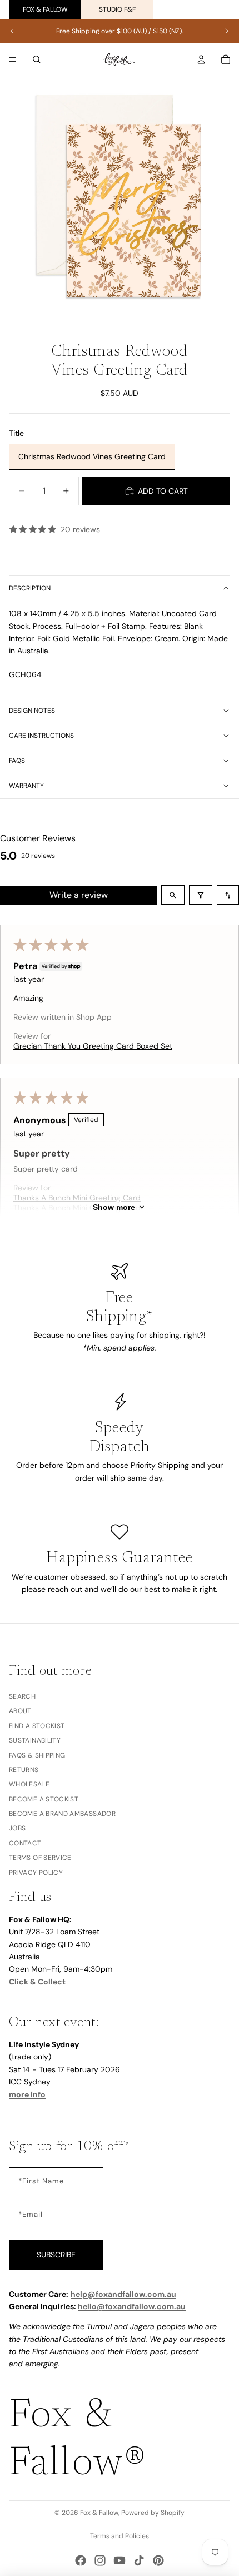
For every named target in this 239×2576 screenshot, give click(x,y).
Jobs (17, 1829)
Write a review (79, 895)
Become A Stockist (44, 1799)
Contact (25, 1843)
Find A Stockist (37, 1726)
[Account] (201, 59)
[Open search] (173, 895)
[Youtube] (120, 2560)
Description (30, 588)
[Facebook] (81, 2560)
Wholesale (29, 1784)
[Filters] (201, 895)
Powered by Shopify (153, 2513)
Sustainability (35, 1740)
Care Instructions (41, 736)
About (20, 1711)
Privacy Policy (36, 1873)
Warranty (26, 786)
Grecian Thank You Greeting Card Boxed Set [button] (93, 1046)
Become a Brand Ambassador (62, 1814)
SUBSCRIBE (56, 2255)
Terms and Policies (120, 2536)
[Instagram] (100, 2560)
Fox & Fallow (45, 9)
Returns (24, 1770)
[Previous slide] (12, 31)
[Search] (37, 59)
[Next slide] (227, 31)
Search (22, 1696)
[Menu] (13, 59)
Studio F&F (117, 9)
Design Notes (32, 711)
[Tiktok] (139, 2560)
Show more (114, 1207)
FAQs (17, 761)
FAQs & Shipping (37, 1755)
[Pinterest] (158, 2560)
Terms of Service (40, 1858)
